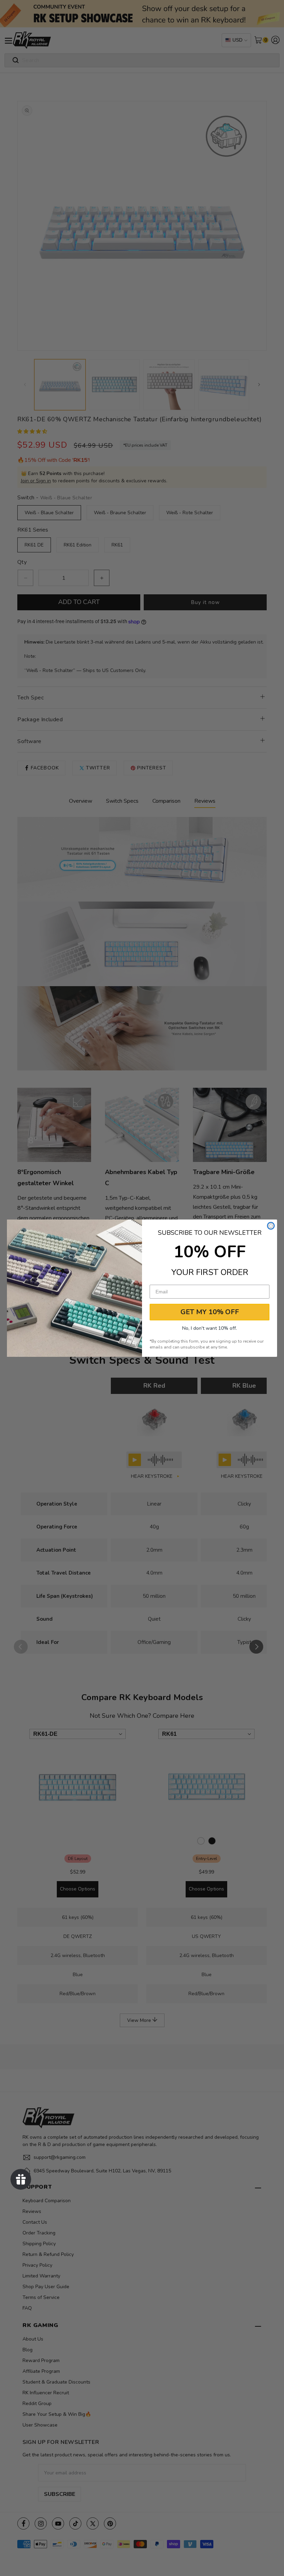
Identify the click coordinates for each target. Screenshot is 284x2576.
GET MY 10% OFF (210, 1312)
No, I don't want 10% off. (210, 1328)
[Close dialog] (271, 1226)
